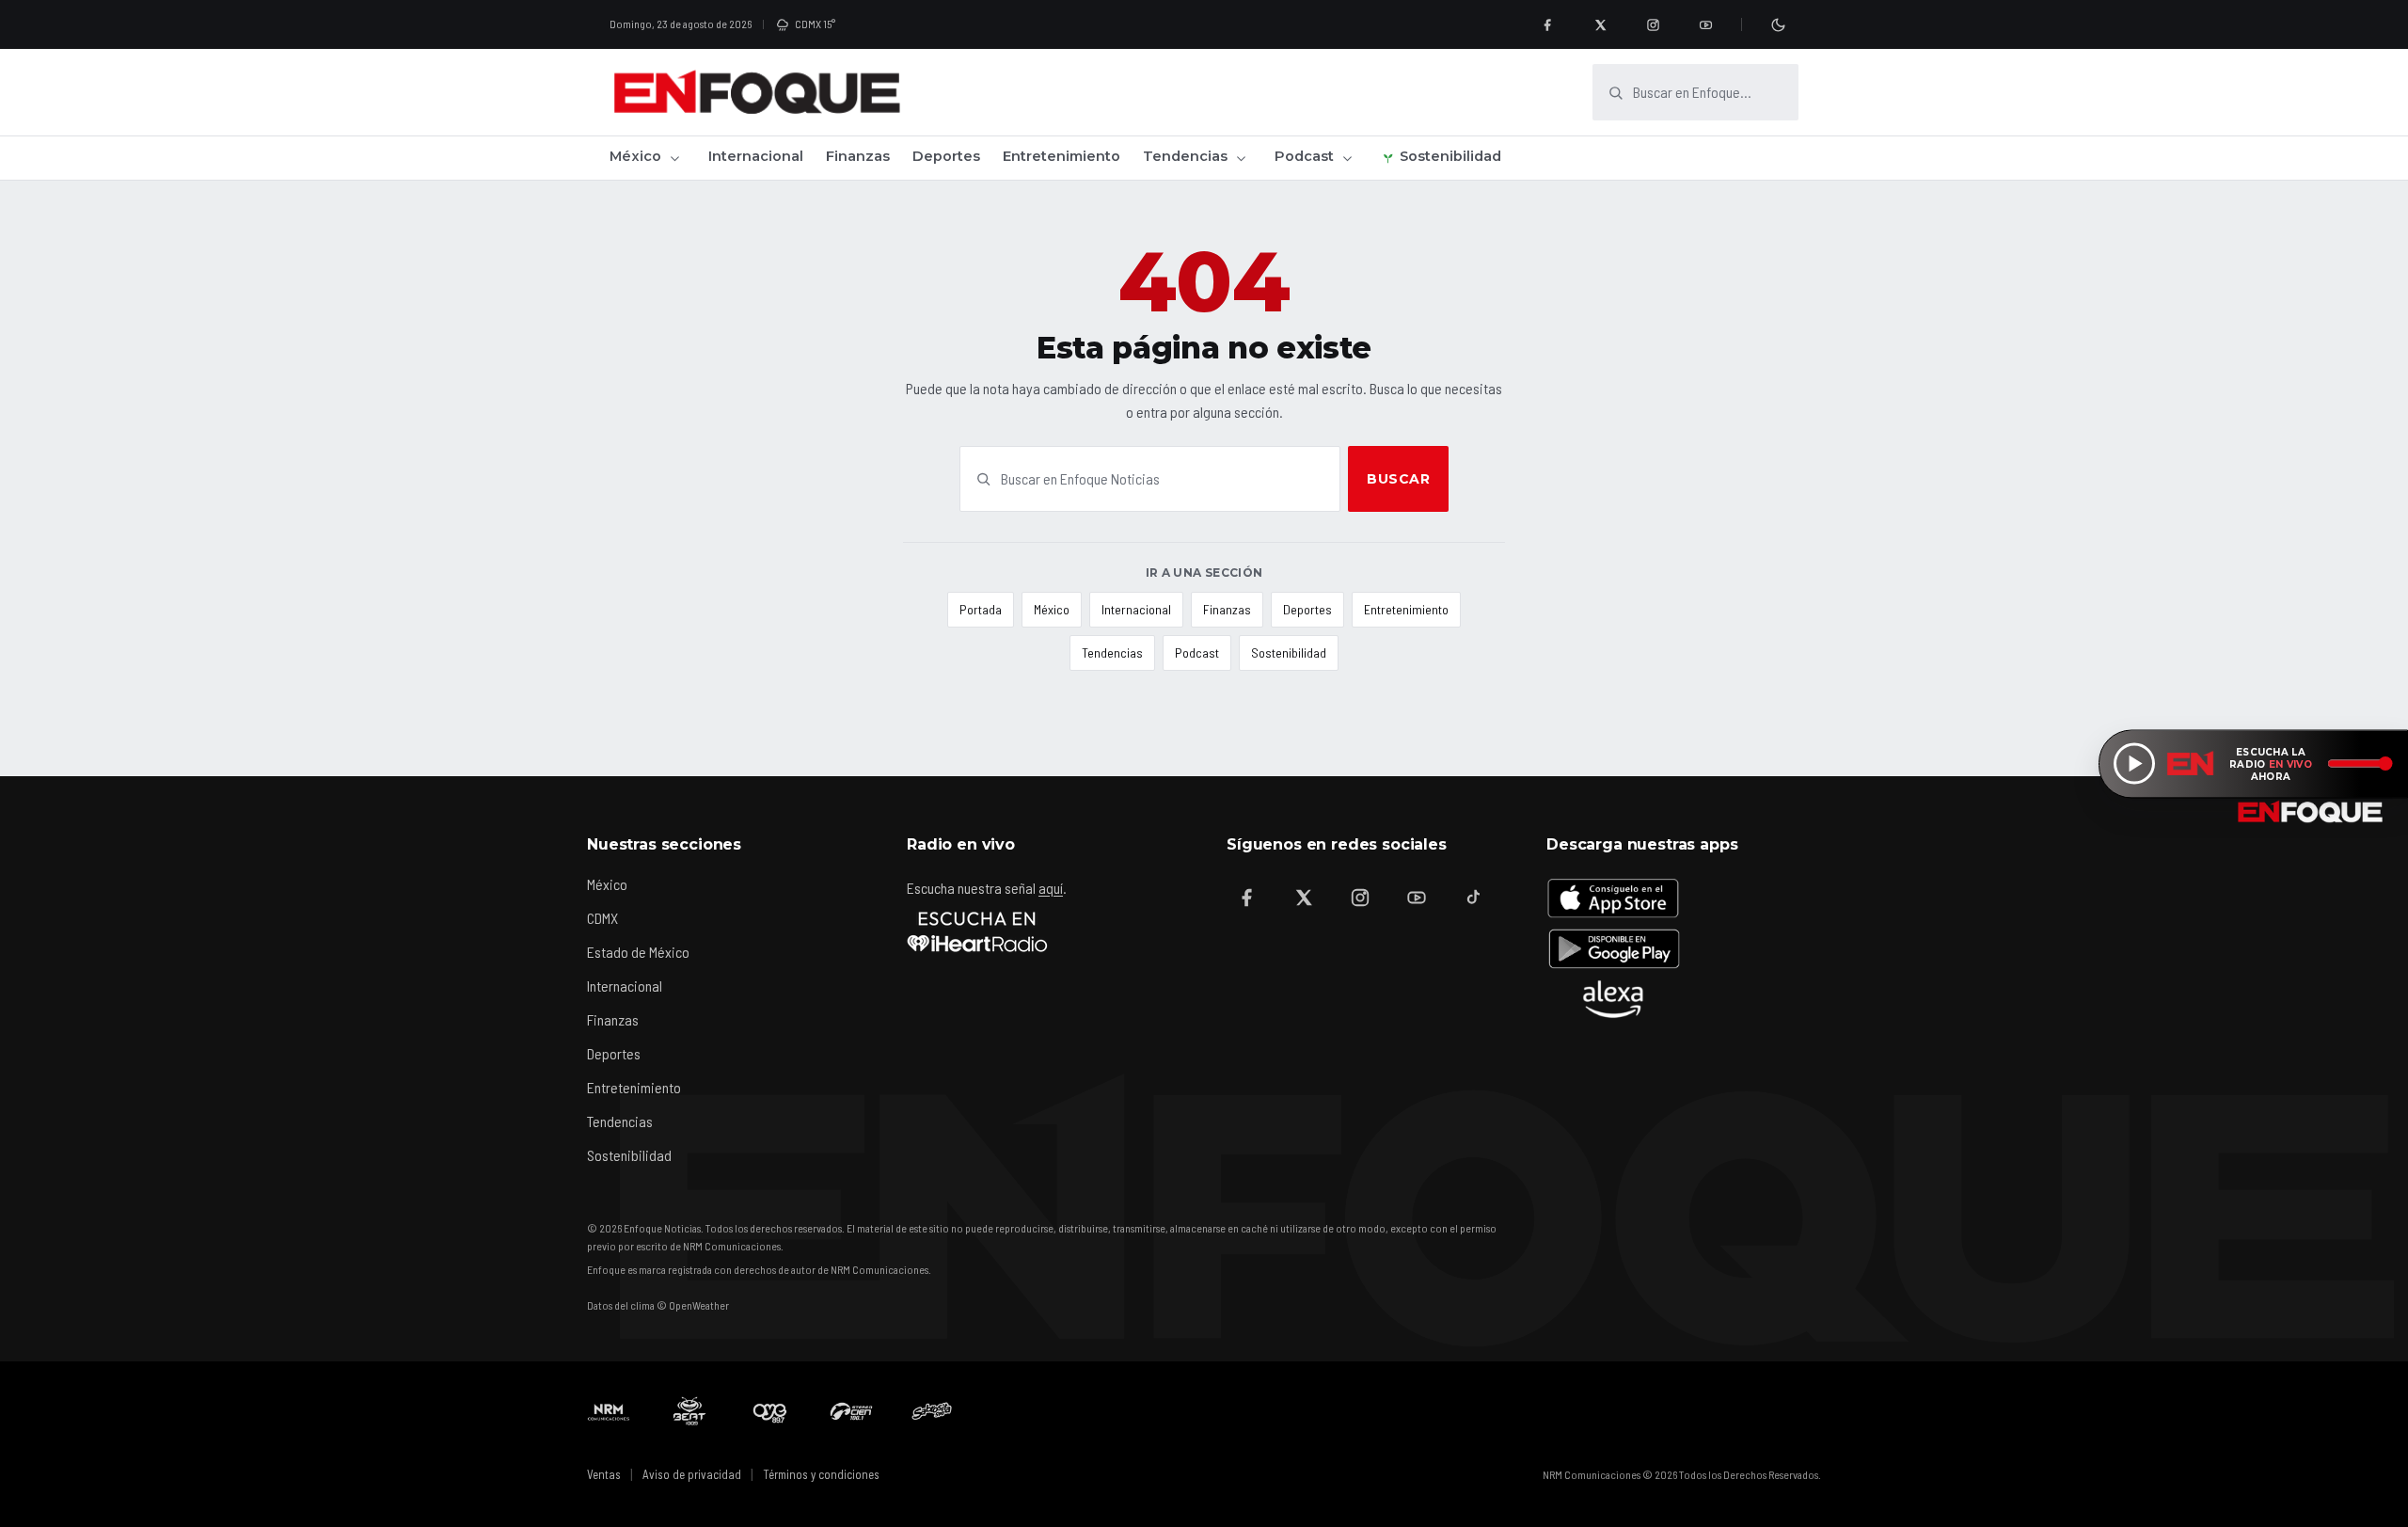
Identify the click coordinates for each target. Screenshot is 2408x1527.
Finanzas (858, 156)
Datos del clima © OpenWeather (658, 1305)
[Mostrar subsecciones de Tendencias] (1241, 158)
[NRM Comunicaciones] (609, 1411)
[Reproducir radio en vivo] (2134, 764)
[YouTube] (1705, 24)
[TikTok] (1473, 898)
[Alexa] (1613, 999)
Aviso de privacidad (692, 1474)
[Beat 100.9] (689, 1411)
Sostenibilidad (1450, 156)
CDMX (602, 918)
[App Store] (1613, 898)
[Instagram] (1653, 24)
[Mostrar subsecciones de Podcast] (1347, 158)
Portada (981, 609)
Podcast (1304, 156)
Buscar (1398, 479)
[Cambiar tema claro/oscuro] (1778, 24)
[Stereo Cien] (851, 1411)
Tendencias (1185, 156)
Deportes (946, 156)
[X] (1600, 24)
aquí (1051, 888)
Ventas (604, 1474)
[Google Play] (1613, 948)
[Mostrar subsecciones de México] (674, 158)
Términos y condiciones (821, 1474)
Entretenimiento (1061, 156)
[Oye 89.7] (770, 1411)
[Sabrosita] (932, 1411)
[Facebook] (1547, 24)
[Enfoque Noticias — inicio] (756, 92)
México (635, 156)
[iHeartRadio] (977, 931)
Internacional (756, 156)
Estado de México (638, 952)
